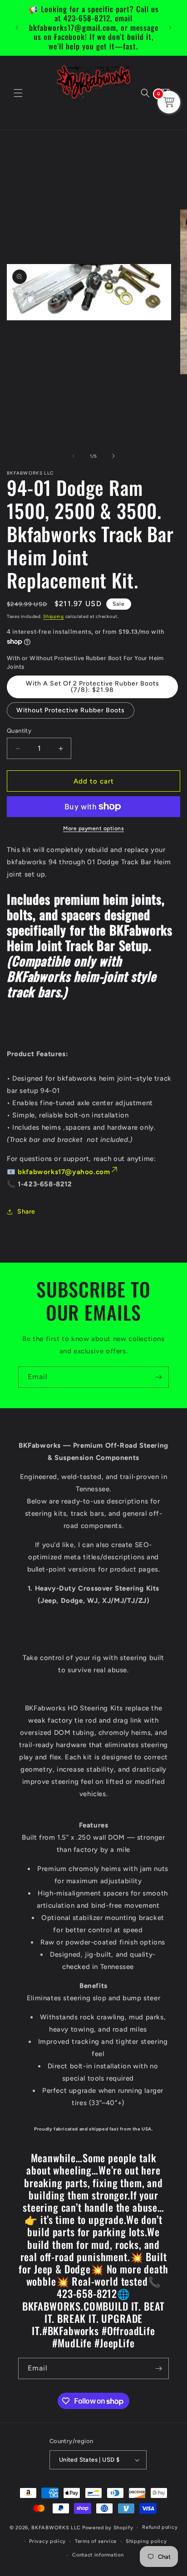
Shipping (54, 616)
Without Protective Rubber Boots (71, 710)
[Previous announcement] (17, 28)
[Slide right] (113, 456)
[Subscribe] (158, 1377)
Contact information (98, 2555)
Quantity (19, 731)
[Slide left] (74, 456)
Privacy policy (47, 2541)
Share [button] (26, 1212)
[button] (18, 93)
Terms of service (96, 2541)
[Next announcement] (170, 28)
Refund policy (160, 2527)
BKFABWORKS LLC (56, 2528)
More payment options (93, 828)
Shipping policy (146, 2541)
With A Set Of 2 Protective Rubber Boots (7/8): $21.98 (93, 687)
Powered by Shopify (108, 2528)
